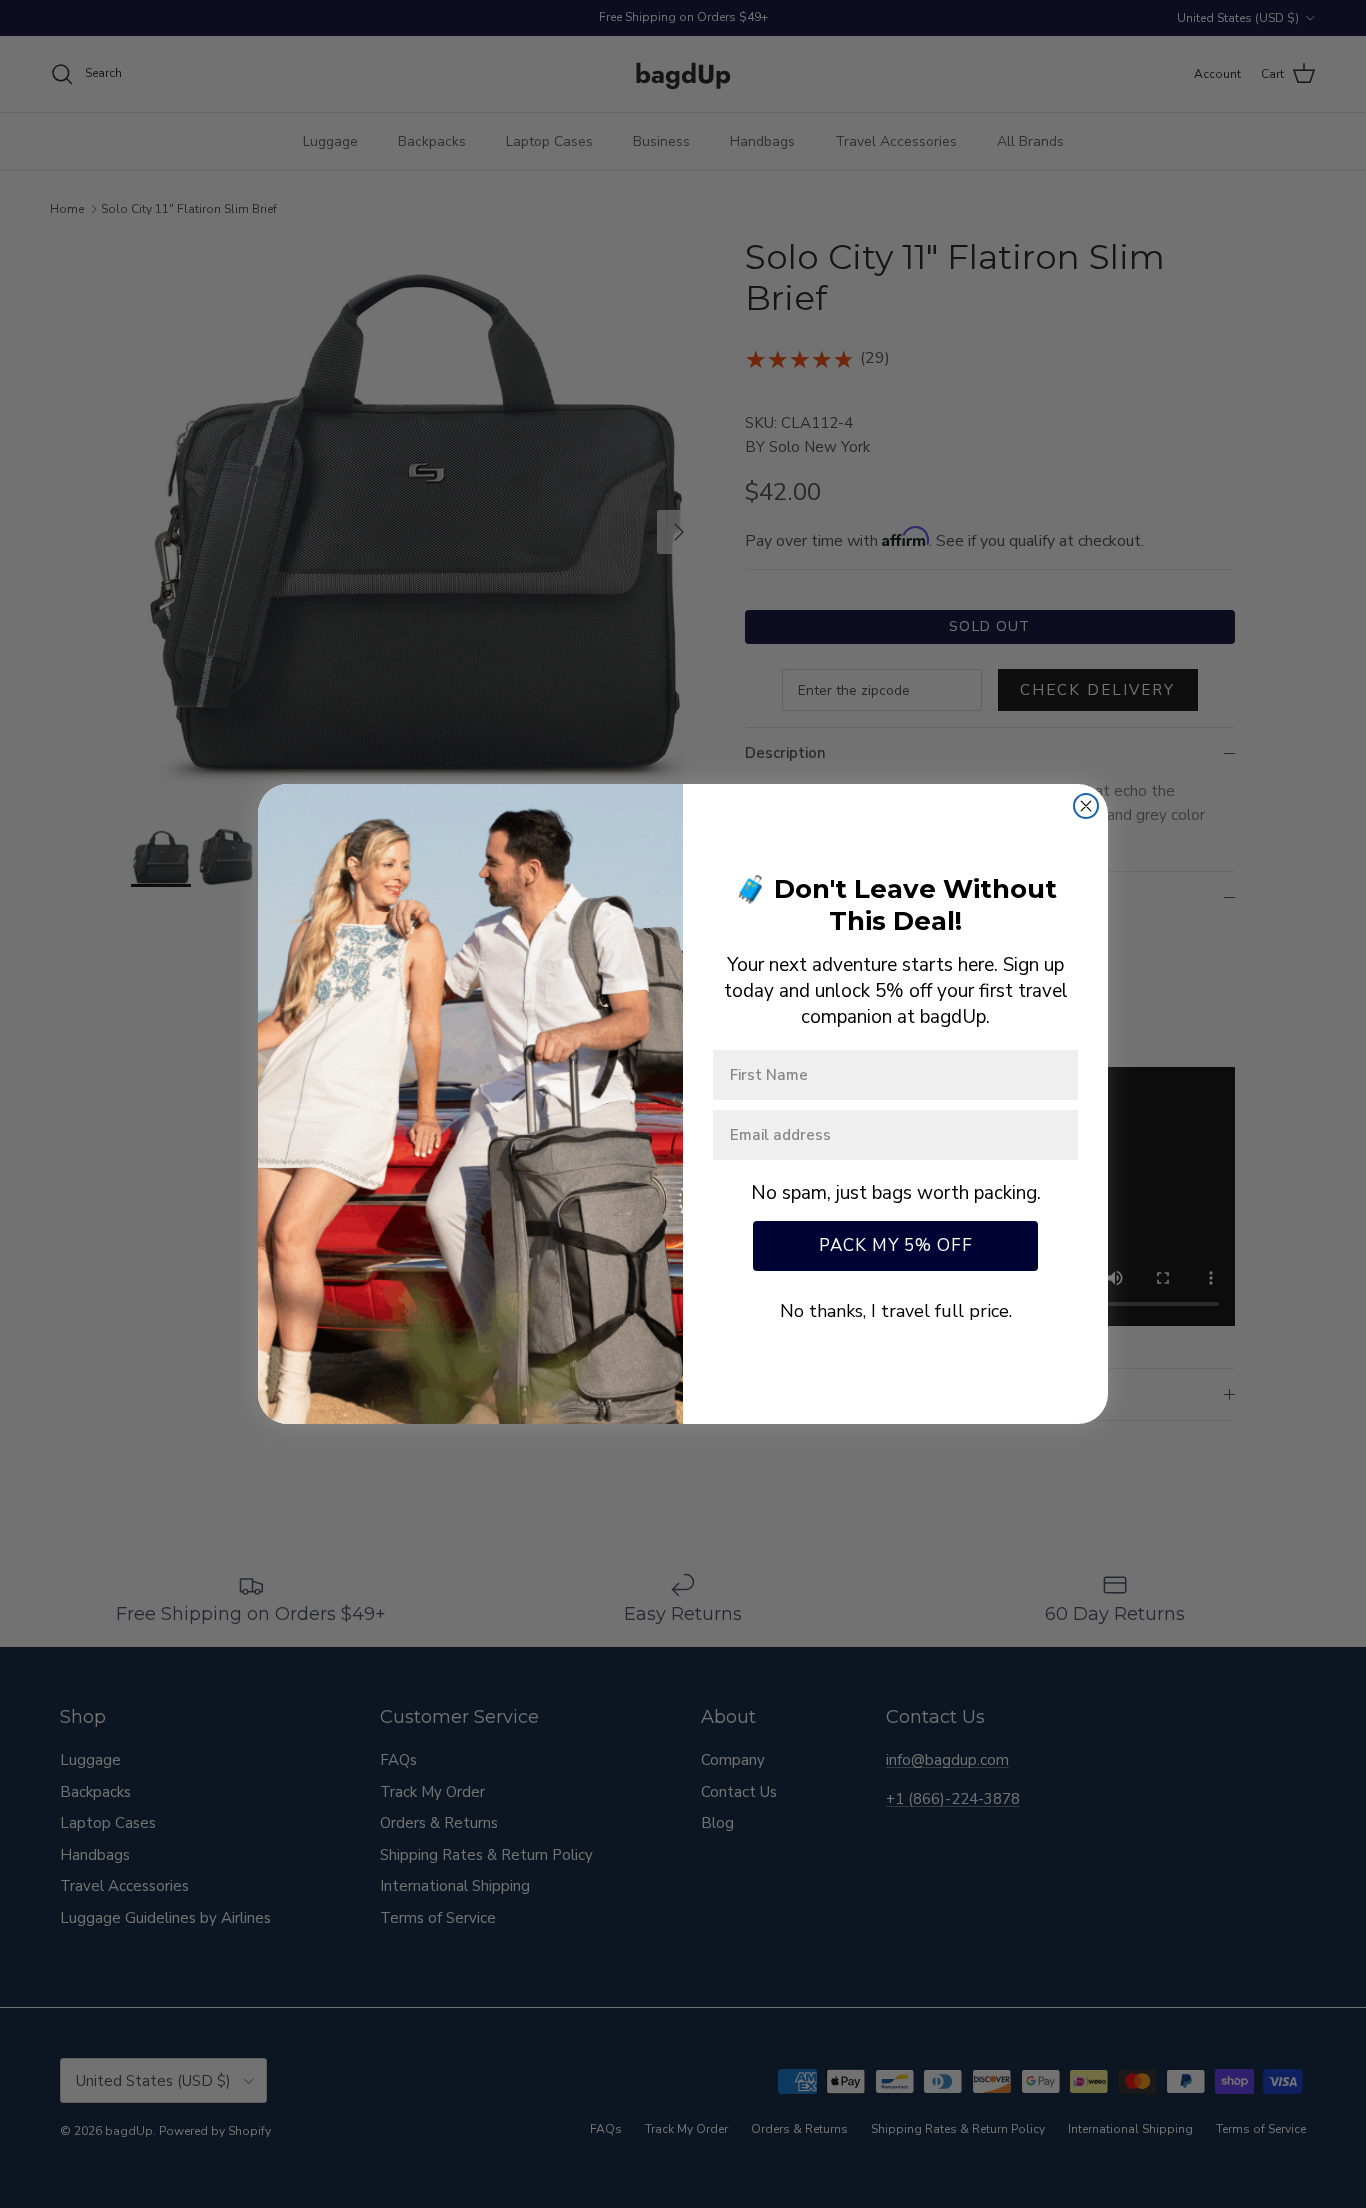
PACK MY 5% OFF (896, 1245)
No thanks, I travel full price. (896, 1311)
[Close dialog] (1086, 806)
